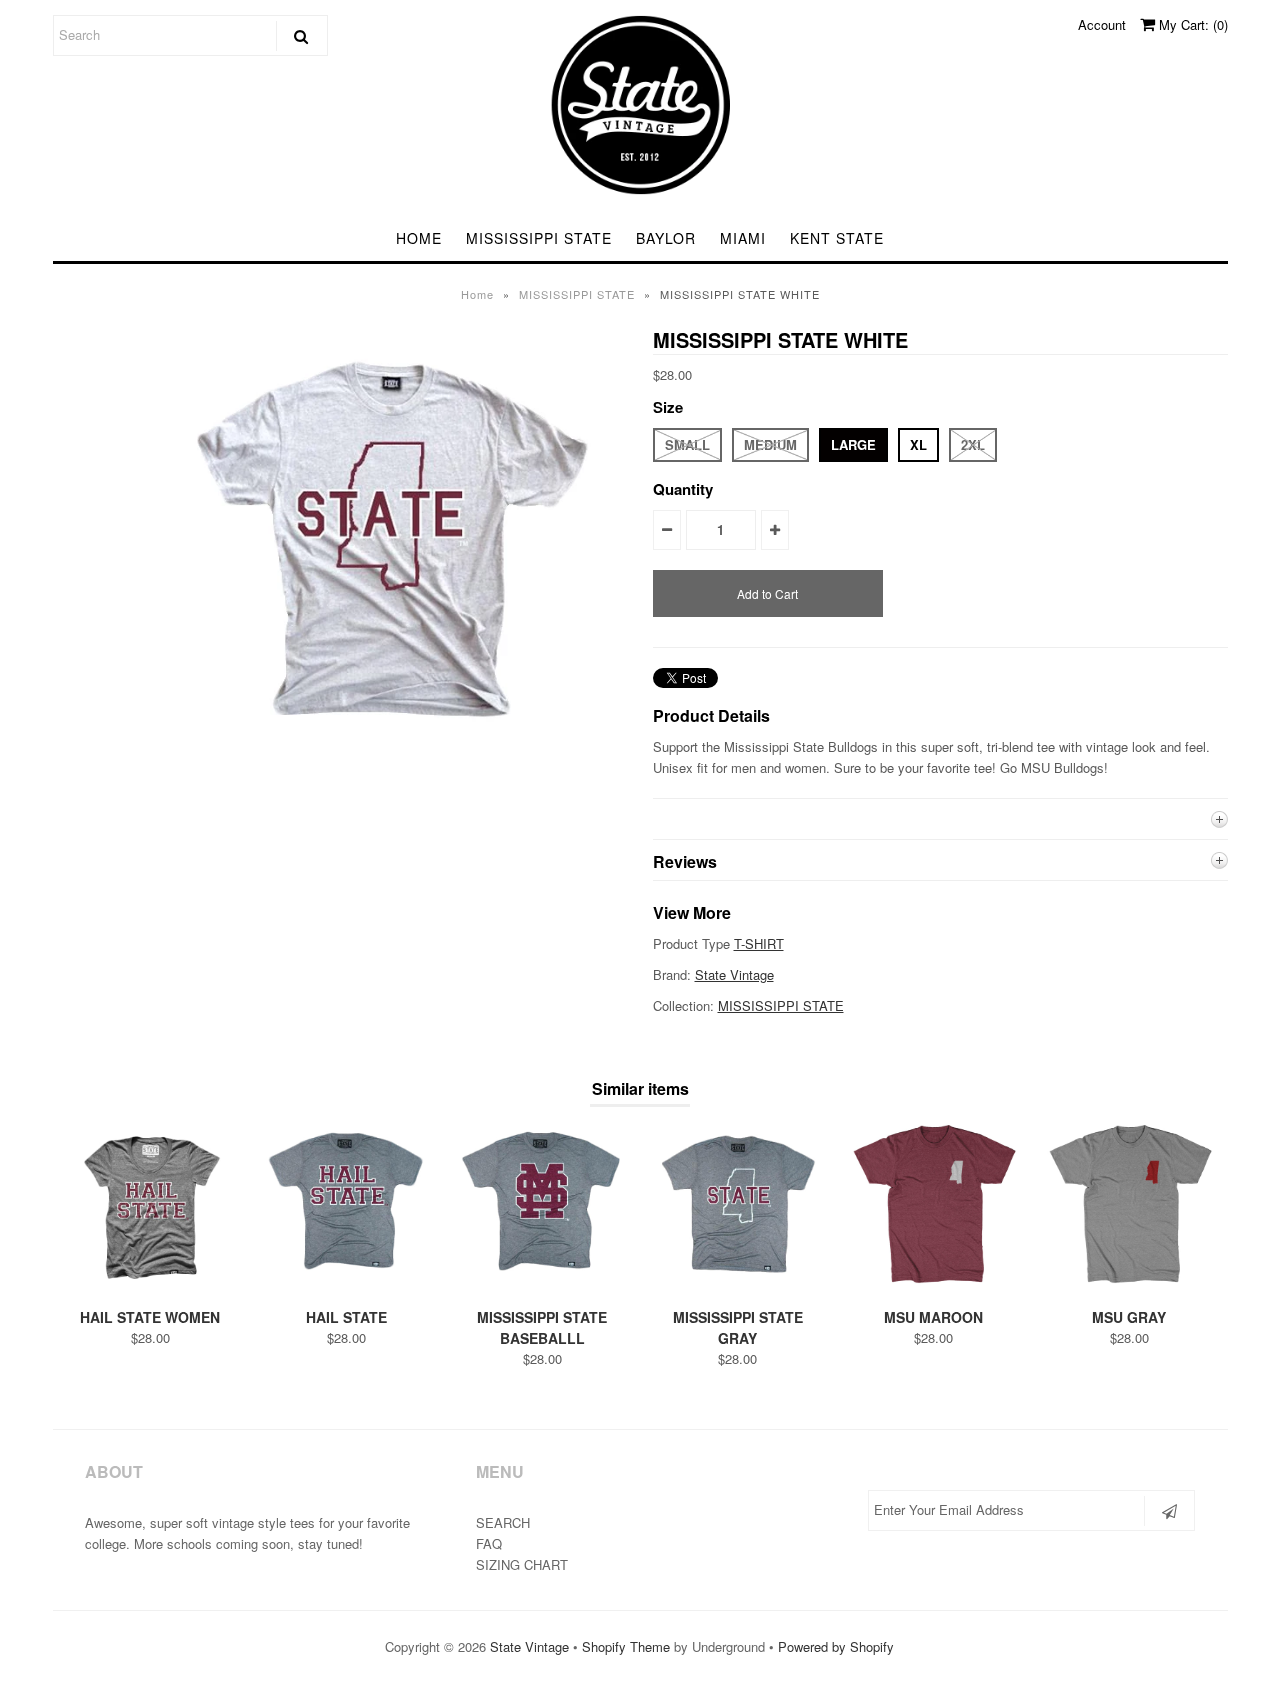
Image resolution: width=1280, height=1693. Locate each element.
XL (918, 444)
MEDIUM (770, 444)
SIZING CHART (522, 1564)
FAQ (489, 1543)
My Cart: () (1191, 24)
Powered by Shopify (836, 1646)
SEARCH (503, 1522)
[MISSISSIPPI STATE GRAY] (737, 1285)
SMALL (687, 444)
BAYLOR (666, 238)
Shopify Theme (626, 1646)
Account (1102, 24)
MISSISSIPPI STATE (539, 238)
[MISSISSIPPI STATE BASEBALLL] (541, 1285)
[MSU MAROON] (933, 1285)
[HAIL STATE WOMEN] (150, 1285)
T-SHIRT (759, 943)
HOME (419, 238)
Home (477, 294)
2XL (973, 444)
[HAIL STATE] (346, 1285)
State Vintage (734, 974)
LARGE (853, 444)
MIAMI (743, 238)
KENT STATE (837, 238)
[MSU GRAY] (1129, 1285)
